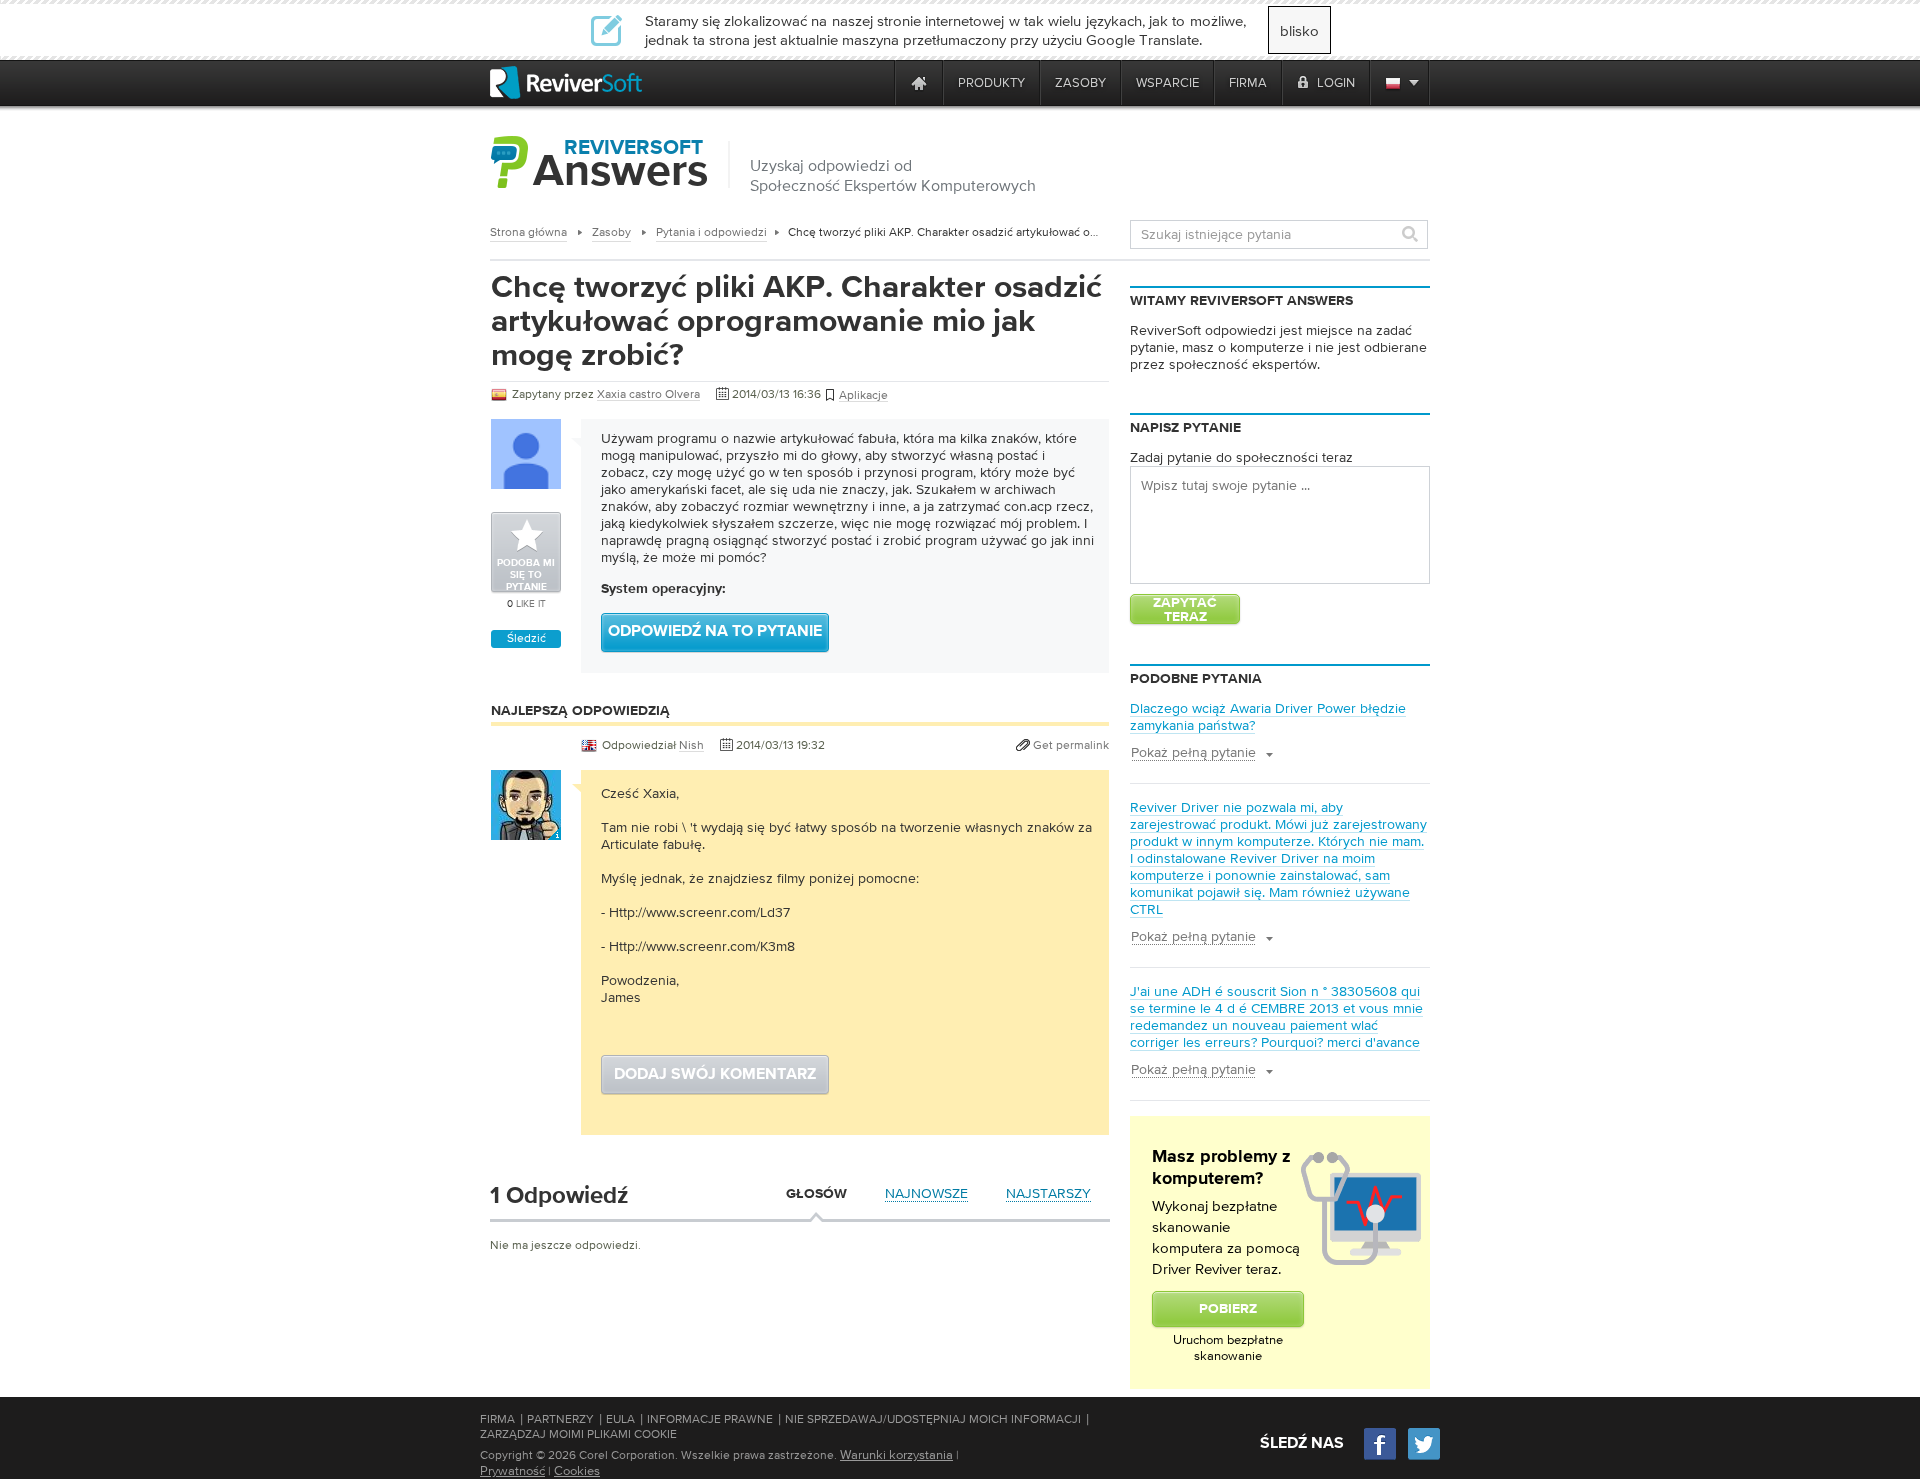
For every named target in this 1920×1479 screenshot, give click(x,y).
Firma (497, 1419)
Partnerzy (560, 1419)
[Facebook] (1381, 1457)
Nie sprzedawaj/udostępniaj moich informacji (933, 1419)
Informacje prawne (710, 1419)
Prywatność (512, 1470)
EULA (620, 1419)
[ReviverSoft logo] (566, 82)
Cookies (577, 1470)
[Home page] (919, 82)
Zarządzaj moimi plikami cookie (578, 1434)
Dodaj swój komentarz (715, 1075)
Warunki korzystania (896, 1454)
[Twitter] (1424, 1457)
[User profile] (526, 830)
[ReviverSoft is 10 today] (875, 82)
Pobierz (1228, 1309)
